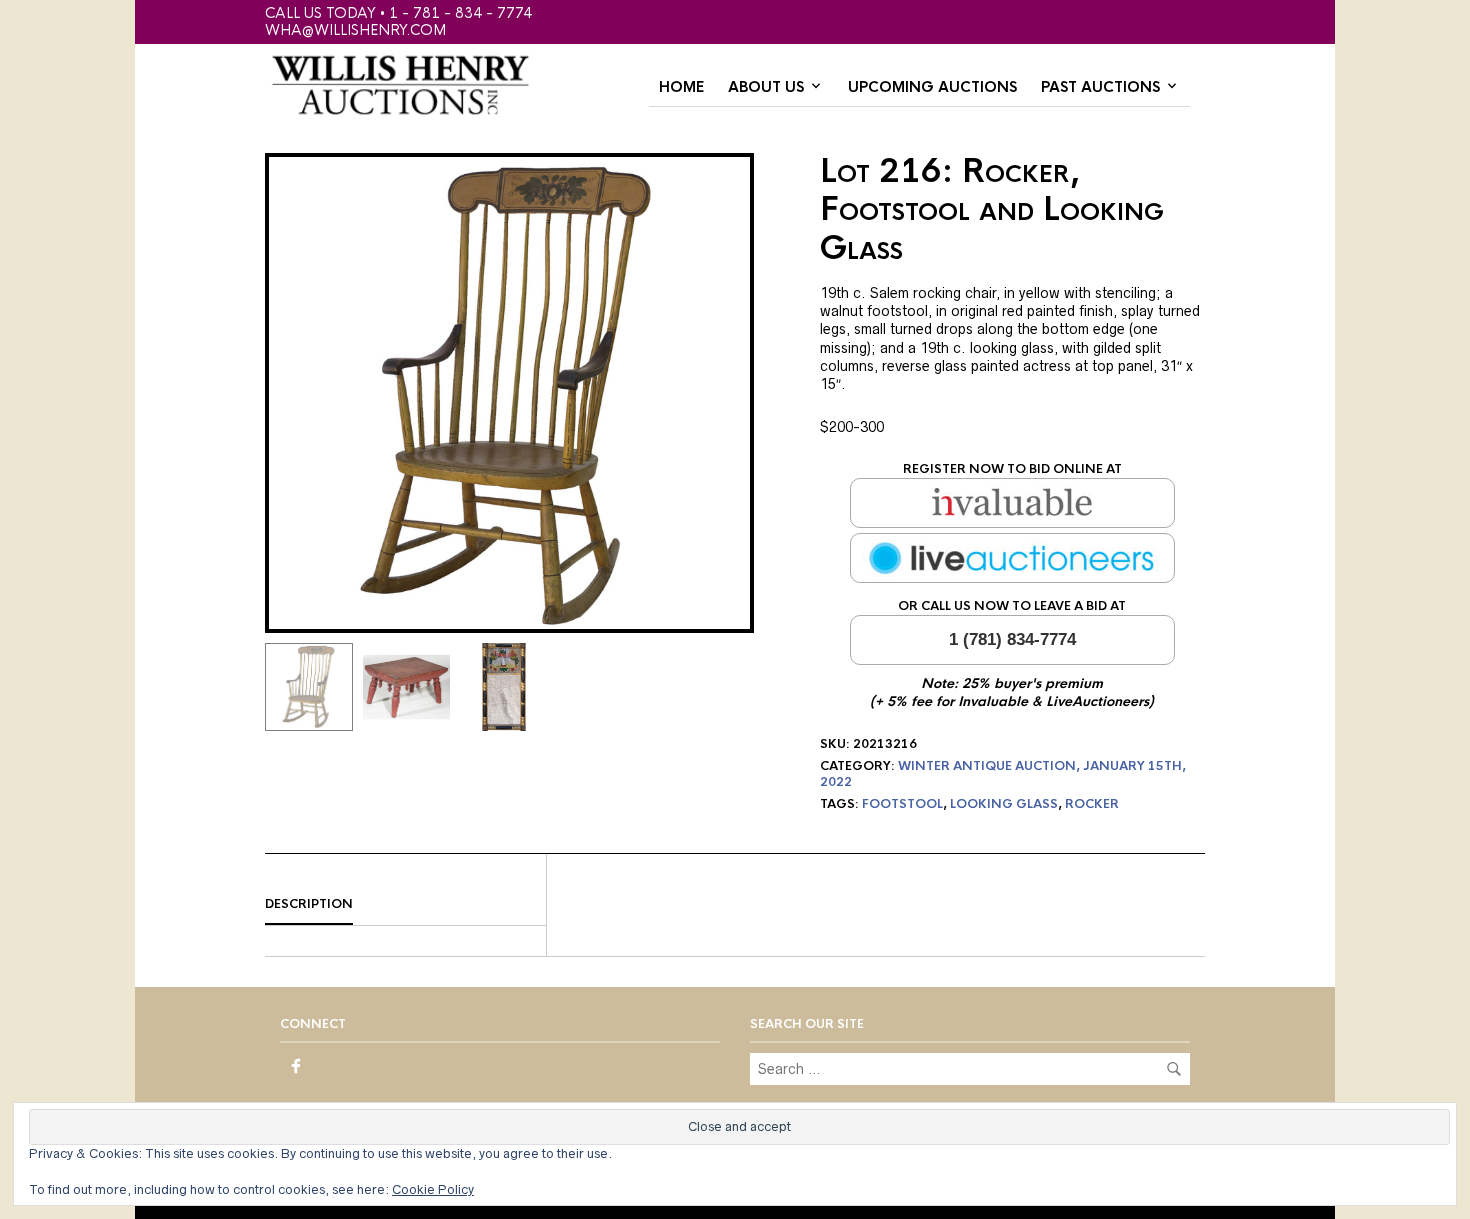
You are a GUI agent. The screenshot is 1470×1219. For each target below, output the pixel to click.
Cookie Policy (433, 1189)
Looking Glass (1004, 804)
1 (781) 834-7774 (1012, 639)
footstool (902, 804)
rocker (1092, 804)
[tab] (405, 905)
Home (681, 87)
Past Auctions (1100, 87)
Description (309, 904)
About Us (766, 87)
